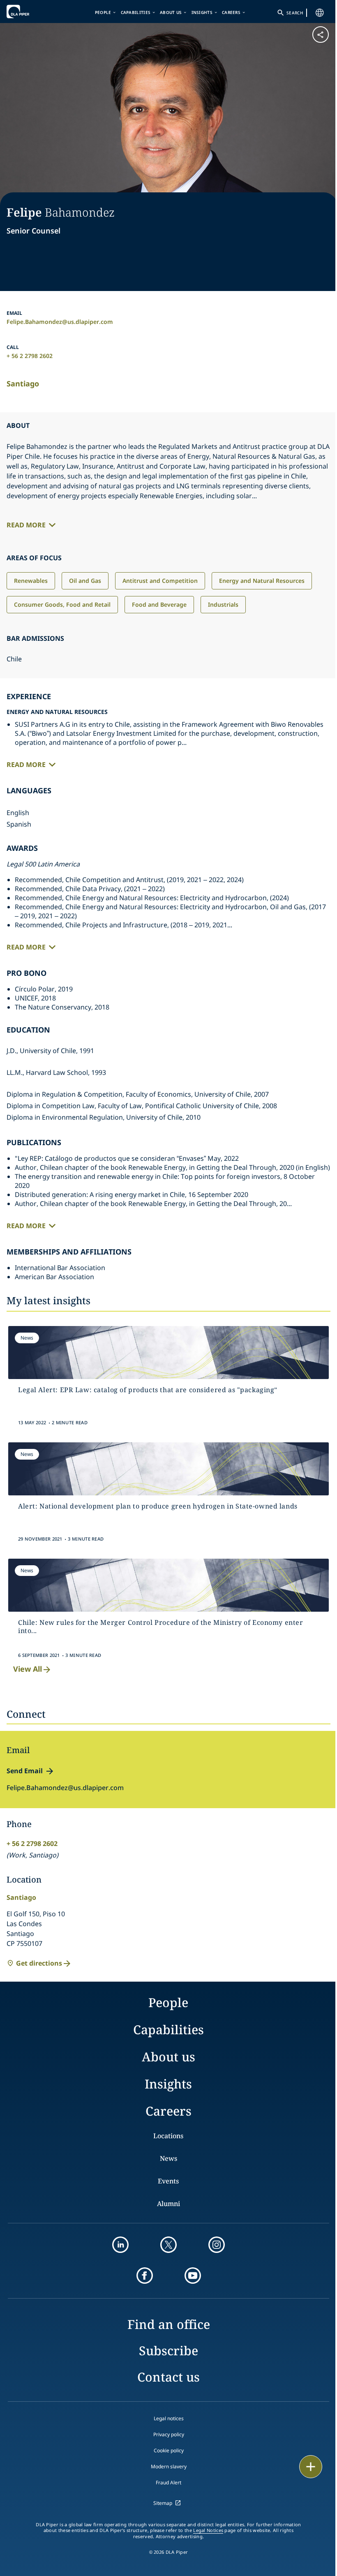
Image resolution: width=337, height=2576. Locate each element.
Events (168, 2181)
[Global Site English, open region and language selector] (320, 13)
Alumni (168, 2204)
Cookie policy (169, 2450)
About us (171, 12)
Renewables (31, 581)
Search (295, 13)
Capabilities (136, 12)
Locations (168, 2136)
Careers (231, 12)
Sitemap (163, 2503)
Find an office (169, 2324)
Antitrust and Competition (160, 581)
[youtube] (193, 2276)
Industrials (223, 604)
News (168, 2158)
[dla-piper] (32, 12)
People (103, 12)
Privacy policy (169, 2434)
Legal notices (169, 2418)
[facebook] (145, 2276)
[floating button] (311, 2467)
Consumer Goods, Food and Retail (62, 604)
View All (28, 1669)
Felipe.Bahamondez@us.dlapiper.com (60, 322)
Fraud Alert (168, 2482)
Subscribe (168, 2351)
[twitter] (168, 2245)
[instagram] (217, 2245)
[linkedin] (120, 2245)
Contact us (168, 2377)
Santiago (23, 384)
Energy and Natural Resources (262, 581)
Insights (202, 12)
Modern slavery (169, 2466)
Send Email (25, 1771)
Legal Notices (208, 2530)
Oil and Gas (85, 581)
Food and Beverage (159, 604)
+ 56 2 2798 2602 (30, 356)
